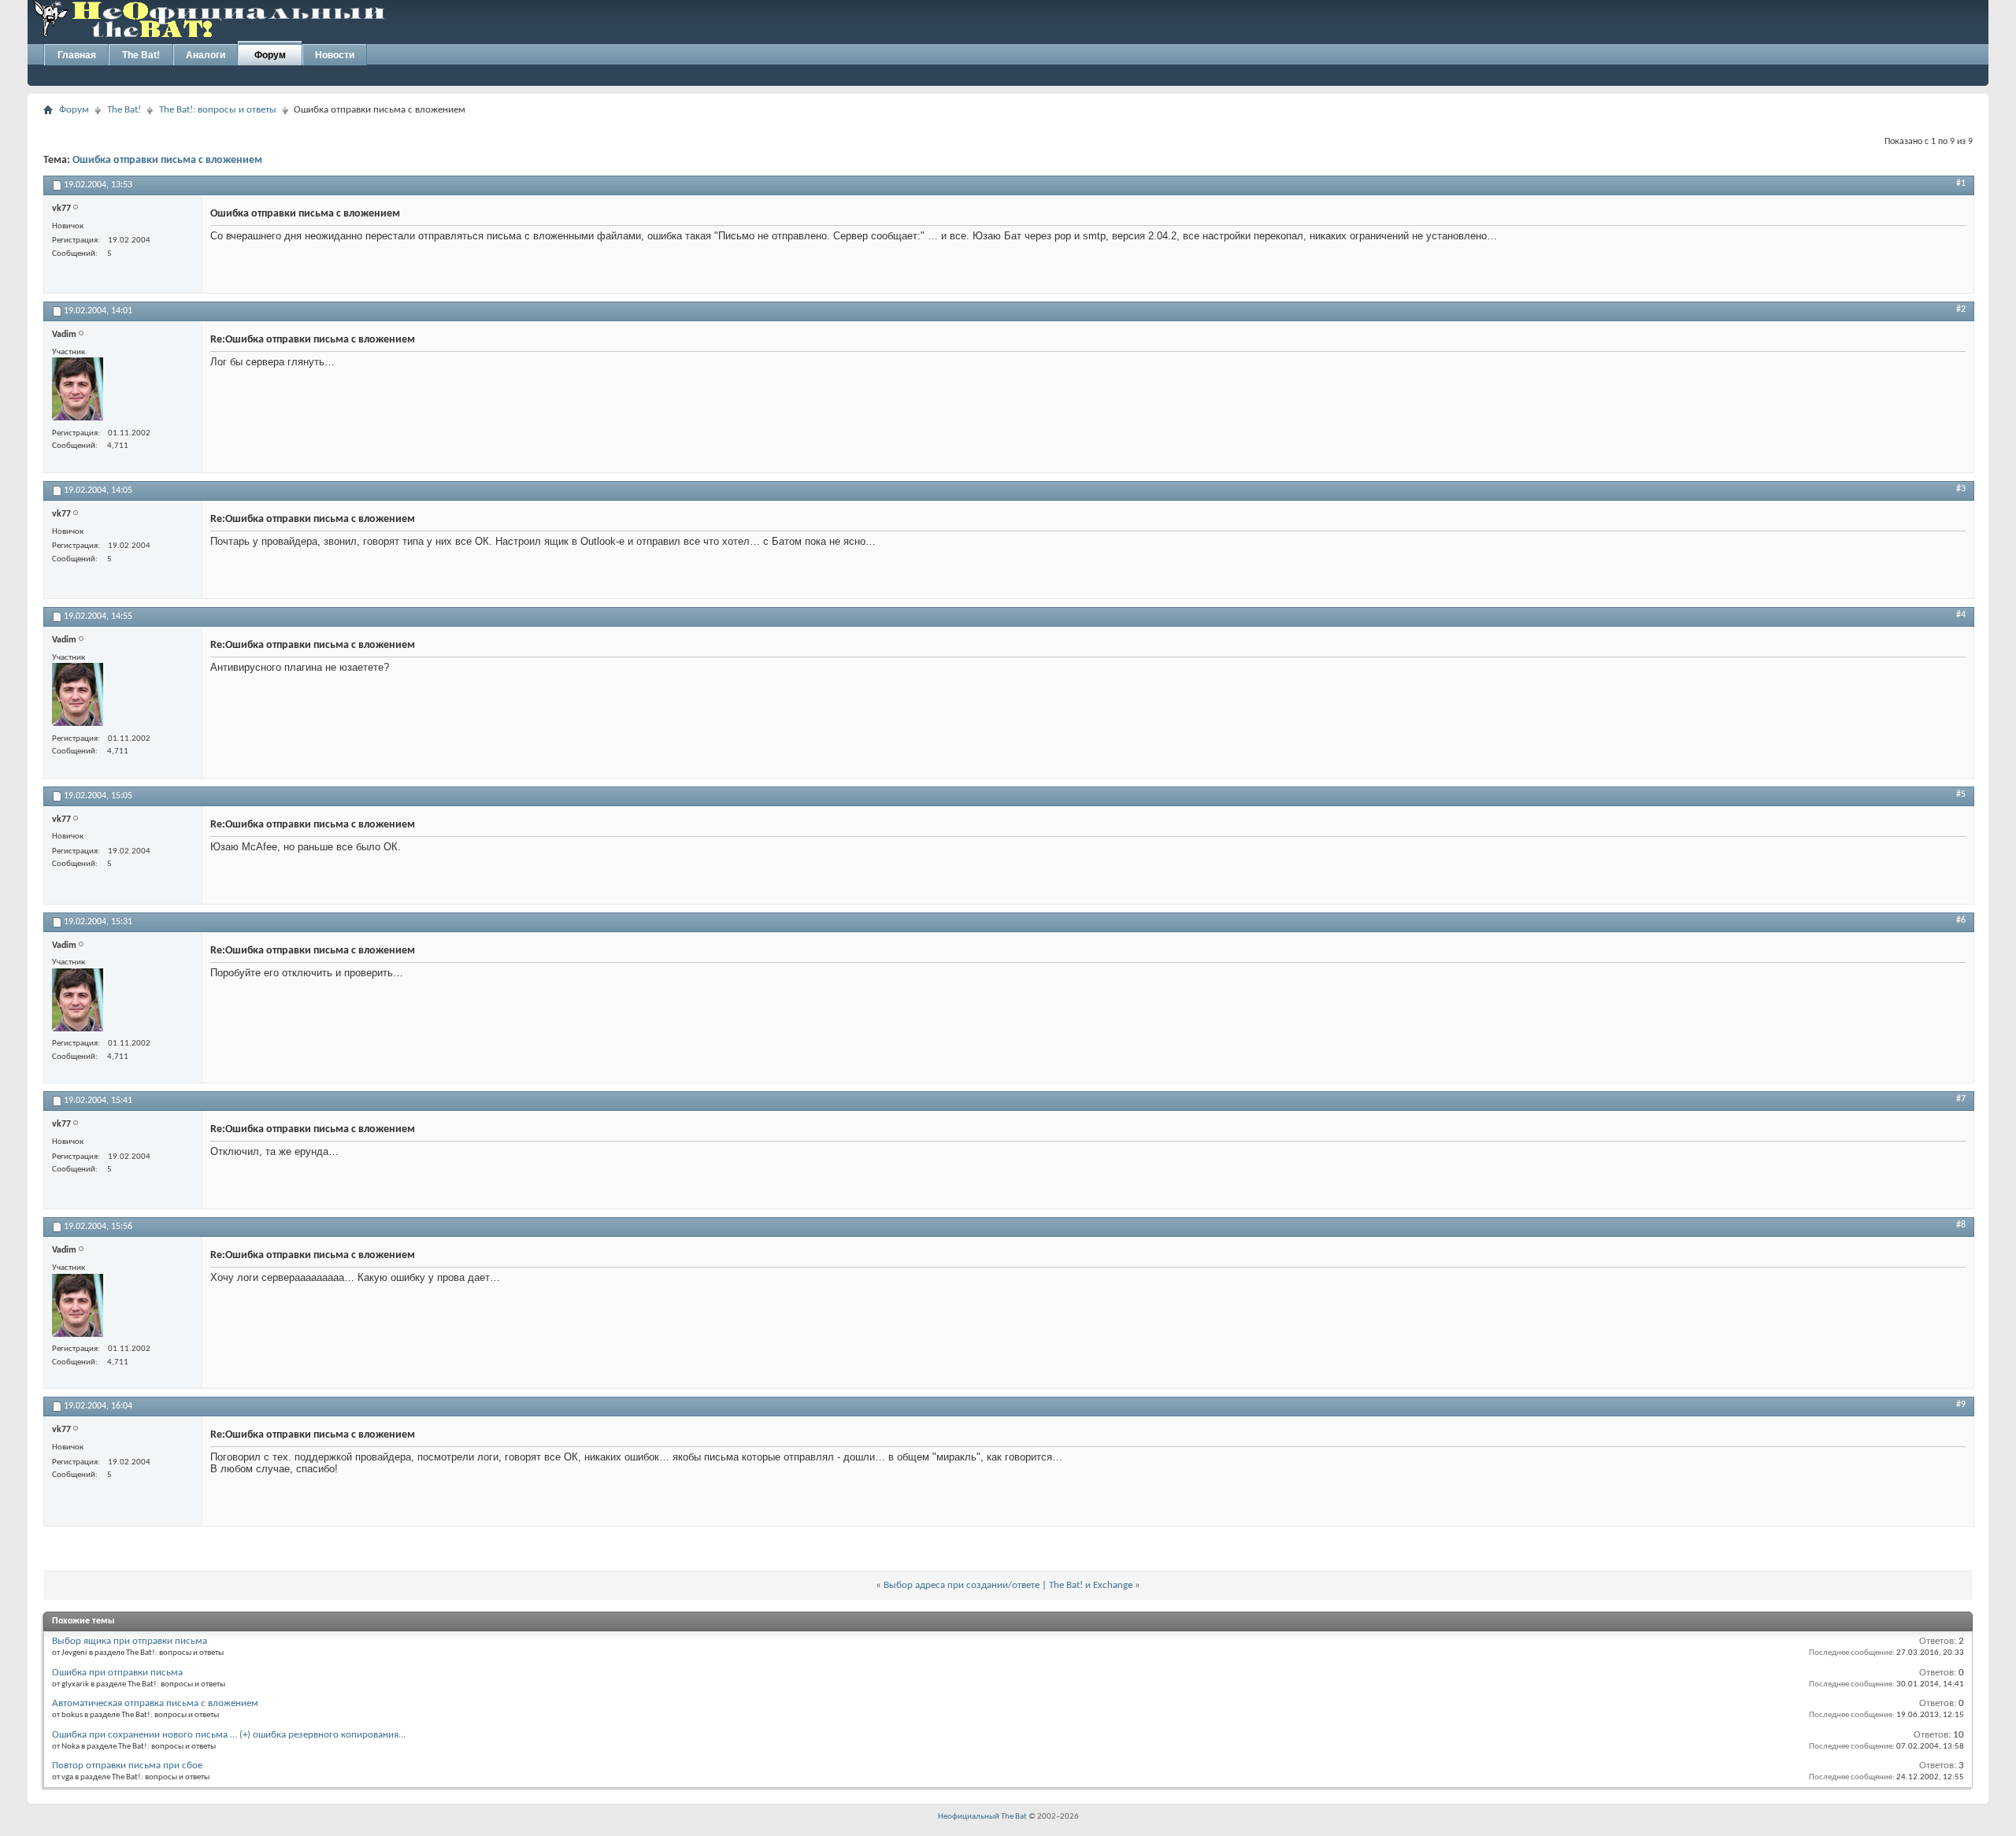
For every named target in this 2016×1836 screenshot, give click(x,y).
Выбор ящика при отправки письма (130, 1641)
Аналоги (206, 55)
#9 (1961, 1405)
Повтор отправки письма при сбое (127, 1766)
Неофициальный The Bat (982, 1817)
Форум (270, 55)
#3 (1961, 489)
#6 (1961, 920)
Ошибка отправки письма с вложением (167, 160)
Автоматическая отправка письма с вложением (155, 1703)
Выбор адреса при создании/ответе (962, 1585)
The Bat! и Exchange (1091, 1585)
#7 (1961, 1099)
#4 (1961, 615)
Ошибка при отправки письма (117, 1673)
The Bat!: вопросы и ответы (218, 110)
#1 (1961, 183)
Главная (77, 55)
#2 (1961, 309)
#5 (1961, 794)
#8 (1961, 1225)
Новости (335, 55)
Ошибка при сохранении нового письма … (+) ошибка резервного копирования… (229, 1735)
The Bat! (141, 55)
